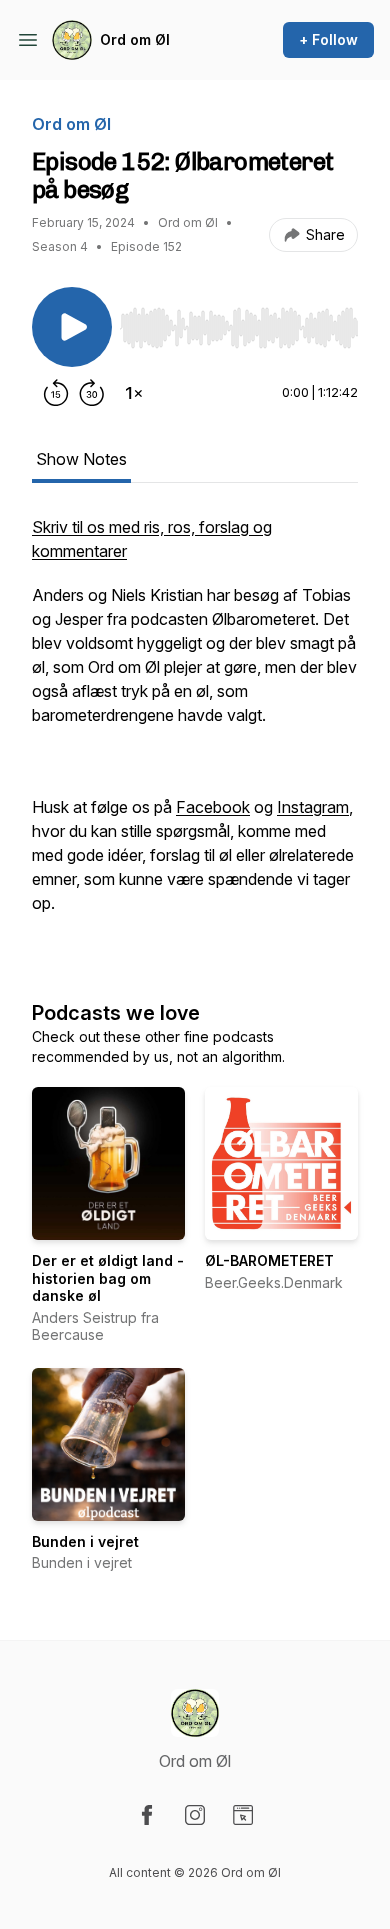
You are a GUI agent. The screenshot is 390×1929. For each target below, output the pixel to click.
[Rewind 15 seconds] (56, 393)
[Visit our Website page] (243, 1815)
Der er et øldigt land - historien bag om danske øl (108, 1278)
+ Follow (328, 39)
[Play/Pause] (72, 327)
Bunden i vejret (85, 1541)
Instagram (313, 807)
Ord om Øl (135, 39)
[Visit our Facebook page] (147, 1815)
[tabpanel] (195, 737)
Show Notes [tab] (81, 459)
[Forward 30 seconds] (92, 393)
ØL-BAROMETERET (269, 1260)
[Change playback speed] (134, 393)
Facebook (213, 807)
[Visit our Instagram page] (195, 1815)
